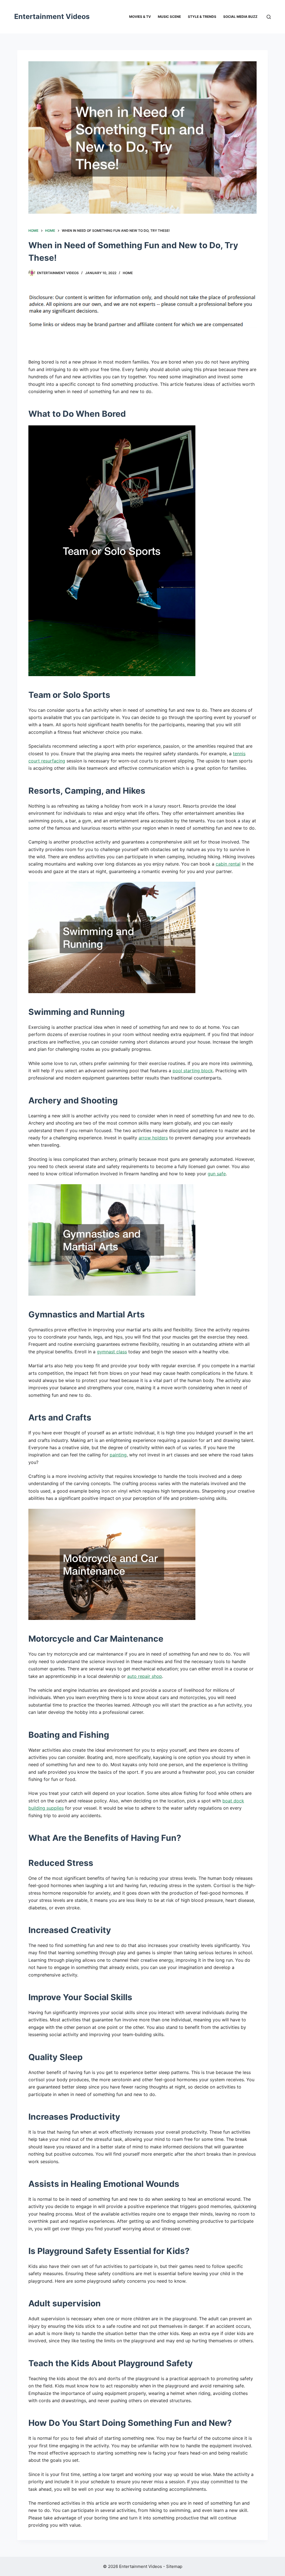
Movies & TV (140, 17)
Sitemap (174, 2566)
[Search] (269, 17)
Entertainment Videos (52, 16)
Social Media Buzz (240, 17)
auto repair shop (145, 1676)
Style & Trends (202, 17)
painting (118, 1455)
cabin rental (228, 864)
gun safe (217, 1174)
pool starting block (193, 1071)
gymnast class (112, 1352)
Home (128, 273)
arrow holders (153, 1138)
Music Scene (169, 17)
